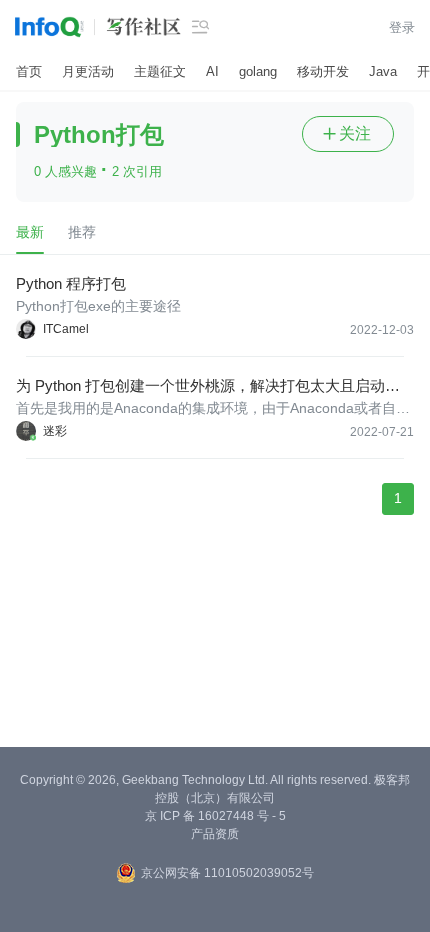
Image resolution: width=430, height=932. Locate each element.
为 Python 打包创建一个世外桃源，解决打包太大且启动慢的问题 (208, 386)
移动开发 (323, 71)
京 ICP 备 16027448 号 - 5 (215, 816)
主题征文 (160, 71)
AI (212, 71)
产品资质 (215, 834)
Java (383, 71)
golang (258, 71)
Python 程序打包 (71, 283)
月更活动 (88, 71)
